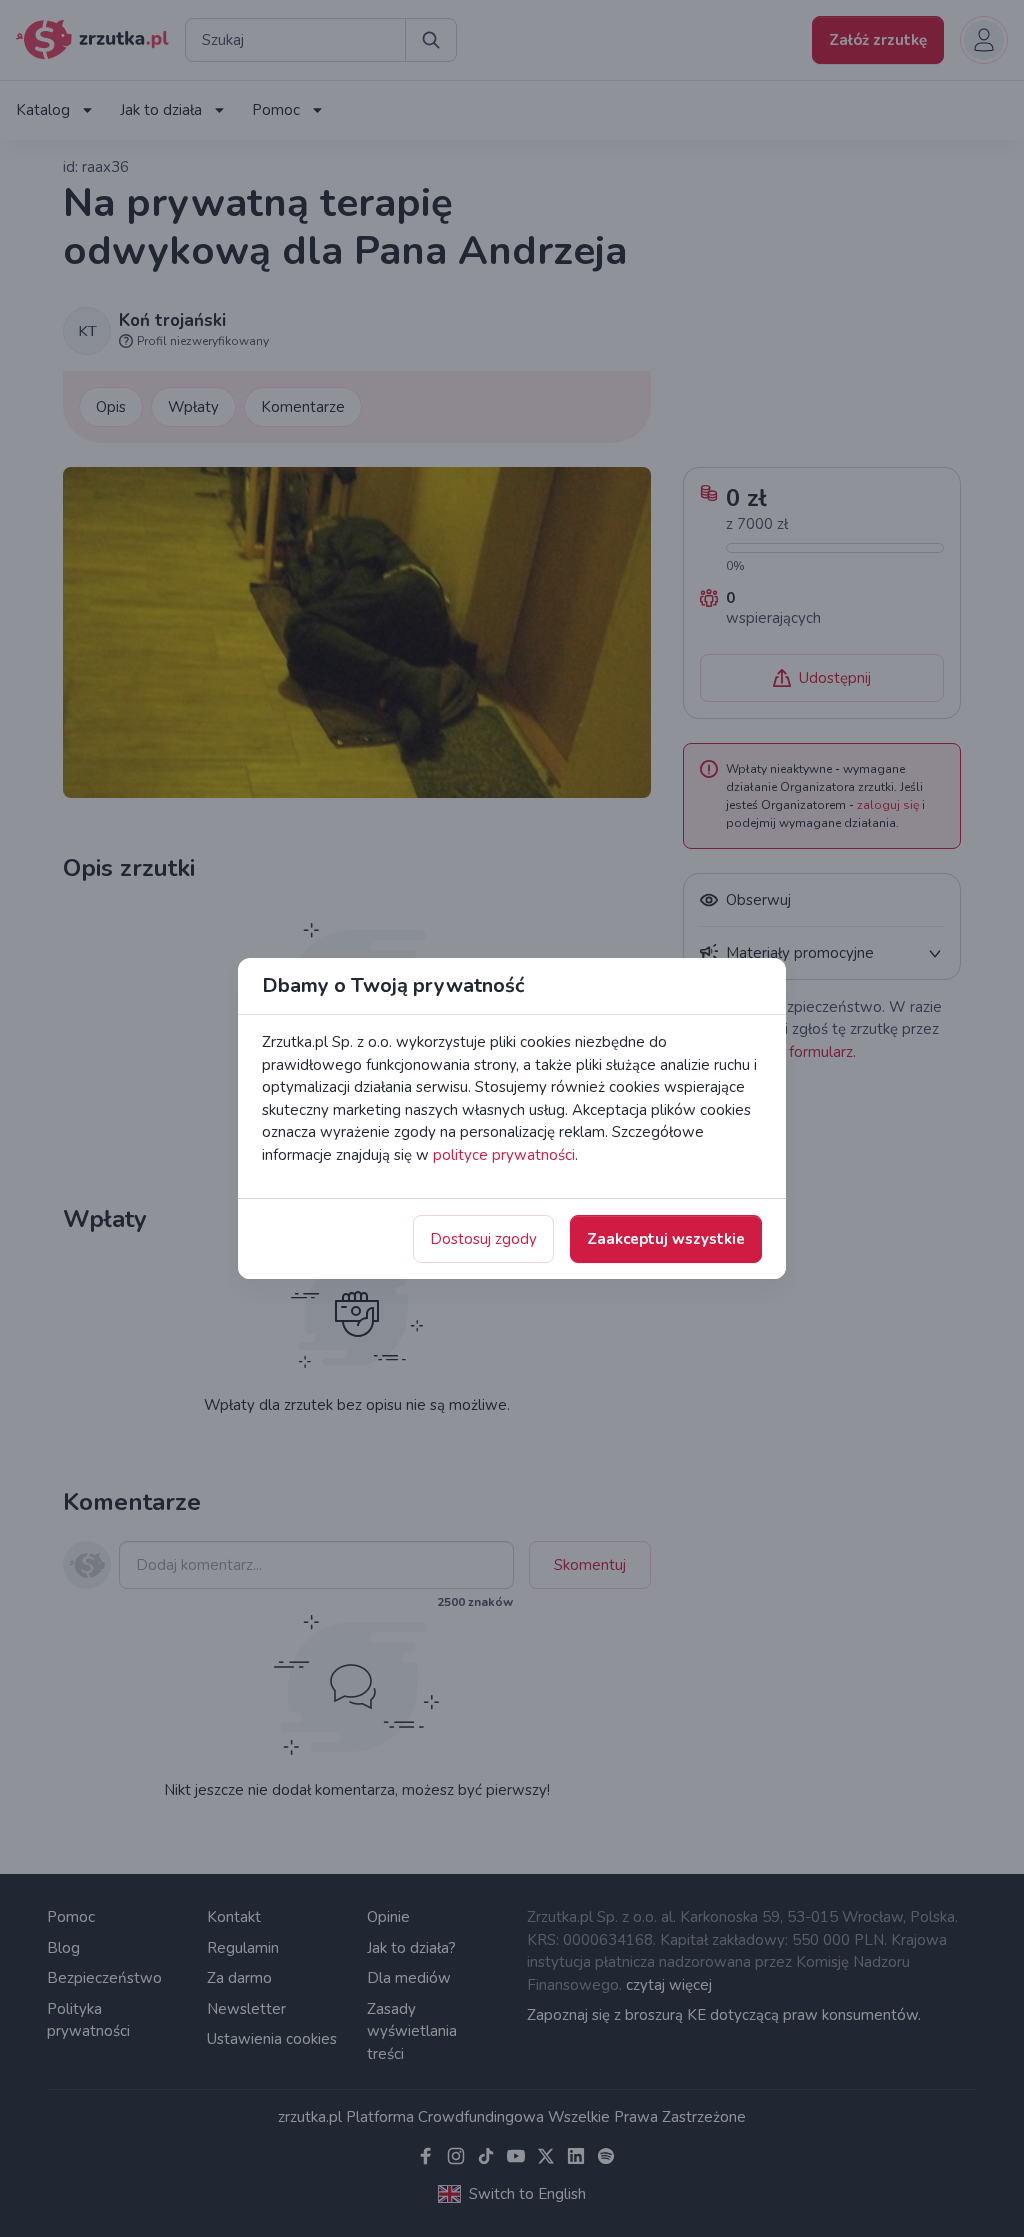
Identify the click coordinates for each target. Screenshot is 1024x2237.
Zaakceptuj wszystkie (666, 1239)
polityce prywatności (504, 1155)
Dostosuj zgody (483, 1239)
